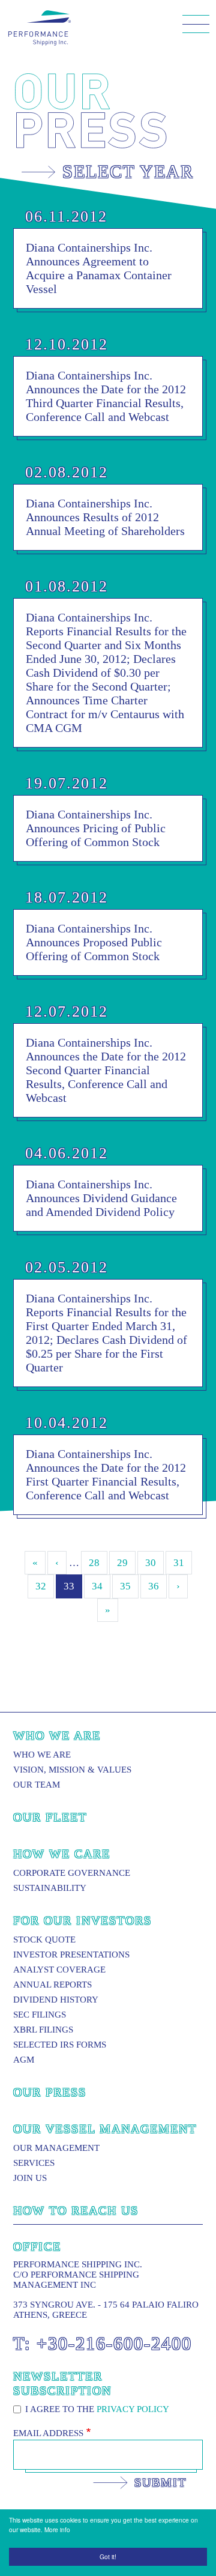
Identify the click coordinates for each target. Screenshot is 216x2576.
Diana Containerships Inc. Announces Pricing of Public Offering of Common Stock (96, 828)
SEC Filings (40, 2015)
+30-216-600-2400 (114, 2343)
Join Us (30, 2178)
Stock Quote (44, 1940)
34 (97, 1586)
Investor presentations (71, 1955)
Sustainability (50, 1888)
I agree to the (97, 2409)
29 (122, 1563)
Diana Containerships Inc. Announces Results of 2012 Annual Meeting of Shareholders (105, 517)
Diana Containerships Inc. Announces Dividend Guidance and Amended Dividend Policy (101, 1198)
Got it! (108, 2556)
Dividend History (56, 2000)
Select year (128, 171)
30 (151, 1563)
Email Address (48, 2433)
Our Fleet (50, 1817)
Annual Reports (52, 1985)
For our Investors (82, 1920)
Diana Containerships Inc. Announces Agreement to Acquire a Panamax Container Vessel (99, 268)
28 (94, 1563)
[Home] (40, 28)
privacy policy (133, 2409)
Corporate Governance (72, 1873)
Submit (160, 2482)
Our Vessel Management (105, 2129)
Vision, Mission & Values (72, 1770)
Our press (50, 2092)
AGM (24, 2060)
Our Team (37, 1785)
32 (41, 1586)
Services (34, 2163)
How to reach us (76, 2210)
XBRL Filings (43, 2030)
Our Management (56, 2148)
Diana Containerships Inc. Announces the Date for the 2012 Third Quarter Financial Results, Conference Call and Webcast (106, 396)
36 (154, 1586)
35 (125, 1586)
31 (179, 1563)
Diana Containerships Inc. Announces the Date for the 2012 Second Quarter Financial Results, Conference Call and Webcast (106, 1070)
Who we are (57, 1735)
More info (57, 2529)
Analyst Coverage (59, 1970)
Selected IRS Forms (60, 2045)
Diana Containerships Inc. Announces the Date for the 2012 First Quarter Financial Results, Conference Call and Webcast (106, 1474)
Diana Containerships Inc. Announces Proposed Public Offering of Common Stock (94, 942)
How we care (62, 1854)
